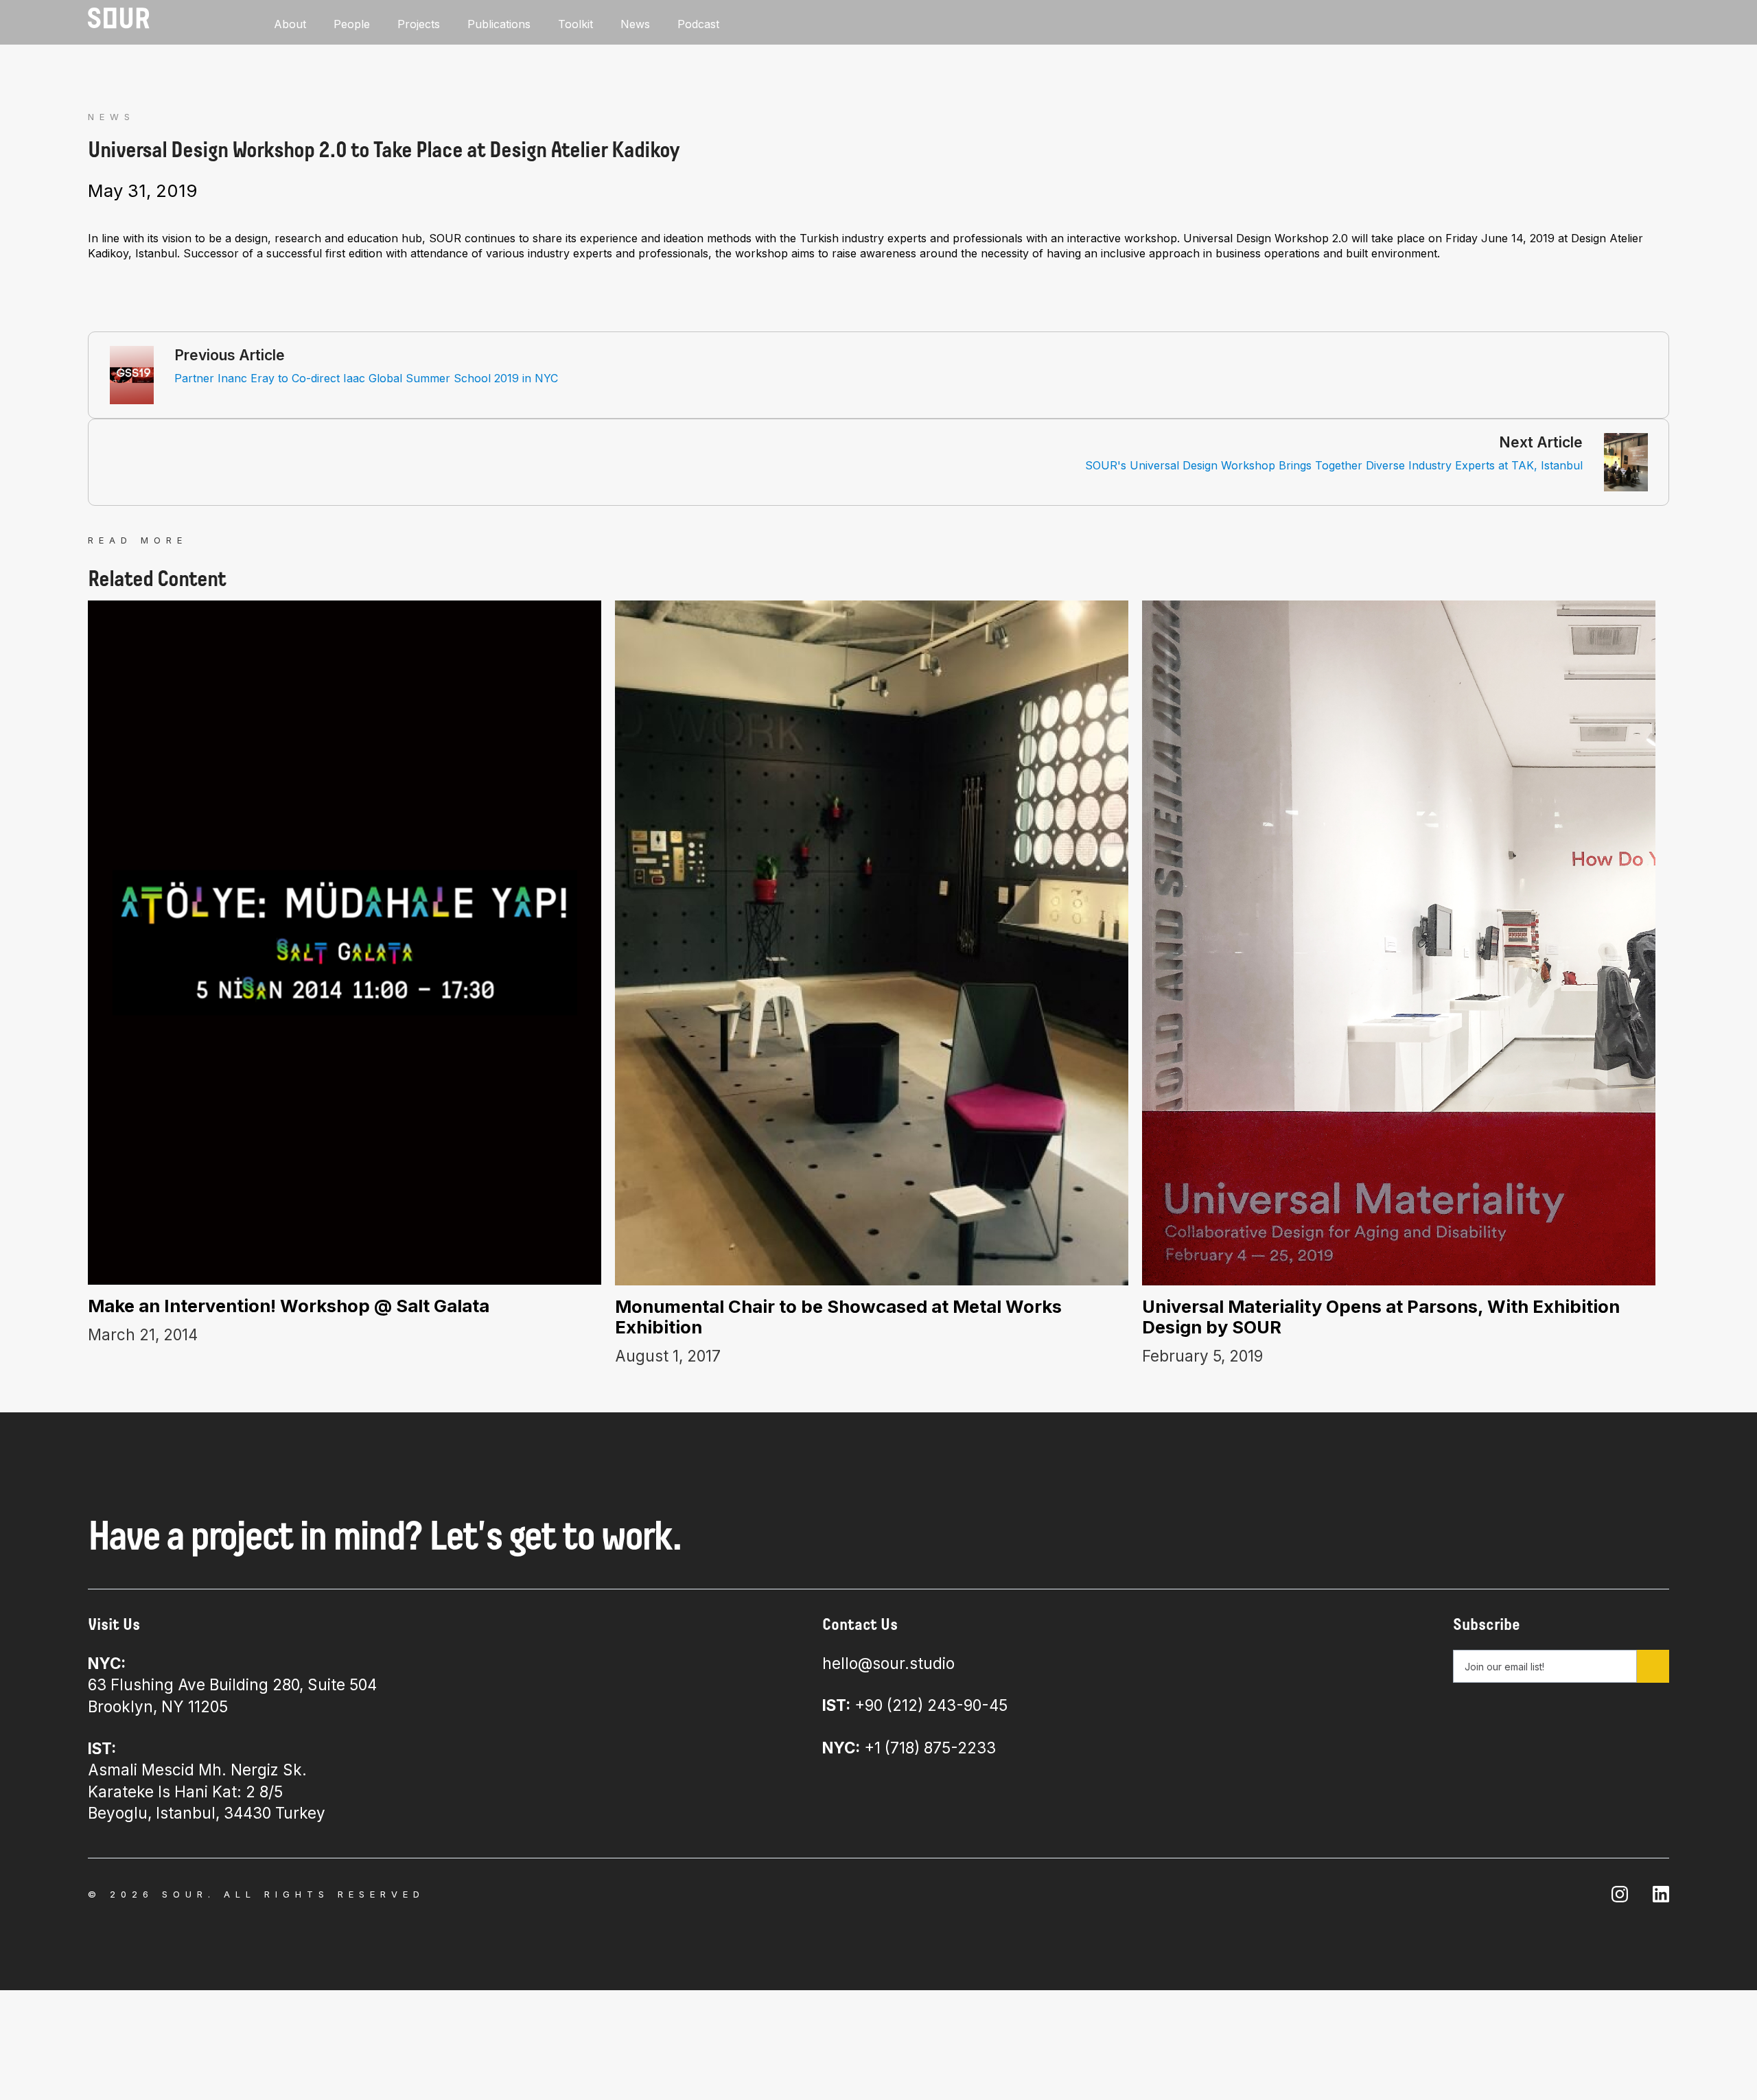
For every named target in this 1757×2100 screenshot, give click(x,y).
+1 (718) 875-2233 (909, 1748)
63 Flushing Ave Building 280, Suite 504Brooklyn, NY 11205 (232, 1685)
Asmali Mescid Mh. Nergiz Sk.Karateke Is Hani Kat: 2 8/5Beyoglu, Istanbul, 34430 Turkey (207, 1781)
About (290, 24)
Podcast (698, 24)
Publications (499, 24)
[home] (119, 18)
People (352, 24)
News (635, 24)
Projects (419, 24)
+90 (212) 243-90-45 (915, 1705)
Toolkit (575, 24)
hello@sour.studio (888, 1663)
